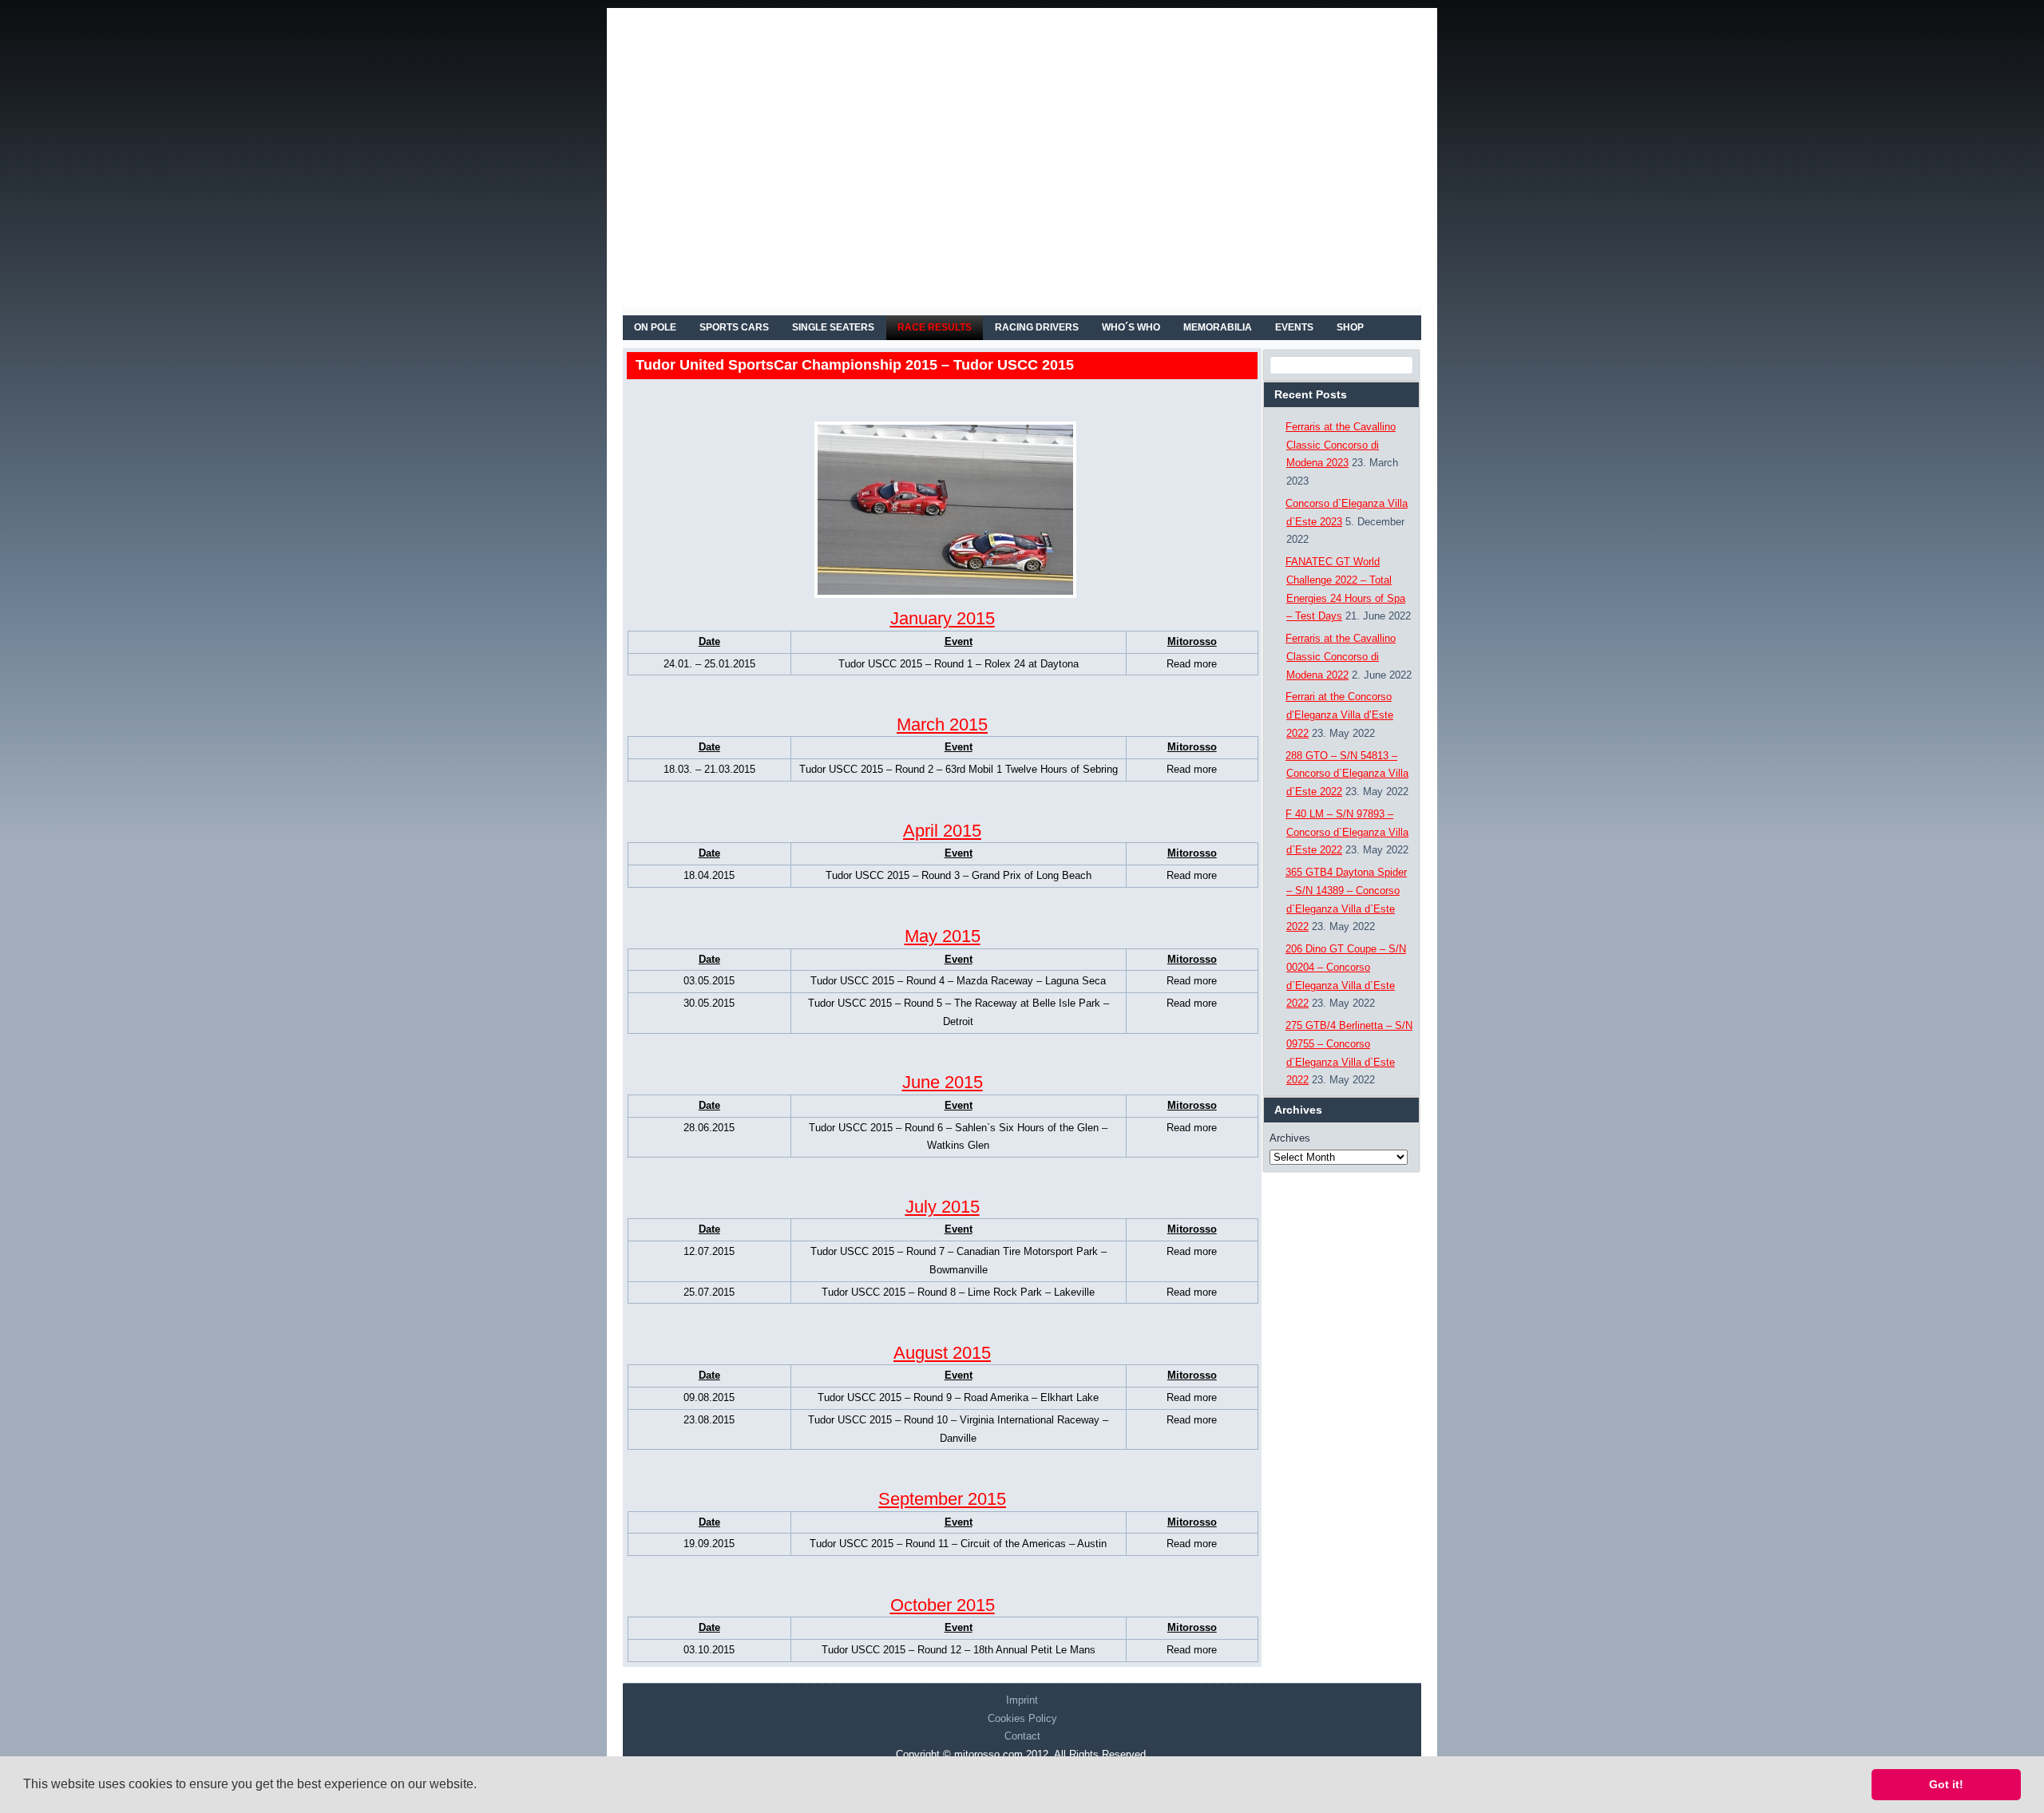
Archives (1290, 1138)
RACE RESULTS (935, 327)
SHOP (1350, 327)
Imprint (1022, 1700)
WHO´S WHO (1131, 327)
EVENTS (1294, 327)
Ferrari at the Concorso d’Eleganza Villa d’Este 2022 (1339, 715)
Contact (1022, 1736)
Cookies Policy (1022, 1718)
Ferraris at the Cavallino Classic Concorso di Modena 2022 (1341, 657)
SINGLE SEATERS (833, 327)
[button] (482, 1786)
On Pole (655, 327)
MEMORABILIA (1218, 327)
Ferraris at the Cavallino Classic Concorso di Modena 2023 (1341, 445)
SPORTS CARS (734, 327)
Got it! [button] (1946, 1784)
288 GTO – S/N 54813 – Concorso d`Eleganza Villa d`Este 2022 (1347, 774)
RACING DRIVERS (1037, 327)
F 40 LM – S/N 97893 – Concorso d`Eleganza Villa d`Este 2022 (1347, 832)
